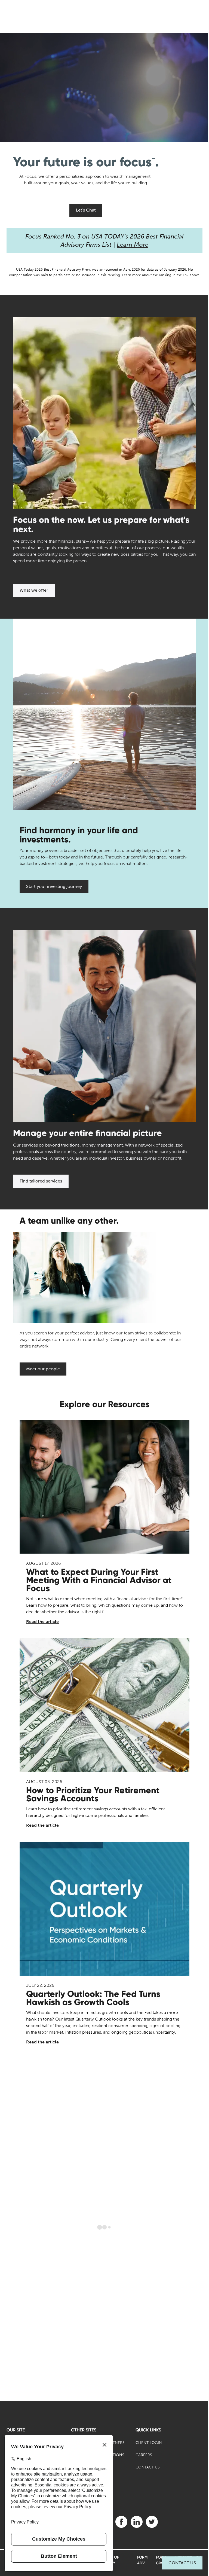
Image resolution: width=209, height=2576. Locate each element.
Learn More (133, 245)
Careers (144, 2455)
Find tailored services (41, 1181)
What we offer (34, 590)
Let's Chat (86, 210)
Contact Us (182, 2563)
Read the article (42, 1622)
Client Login (149, 2443)
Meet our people (43, 1369)
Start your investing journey (54, 886)
